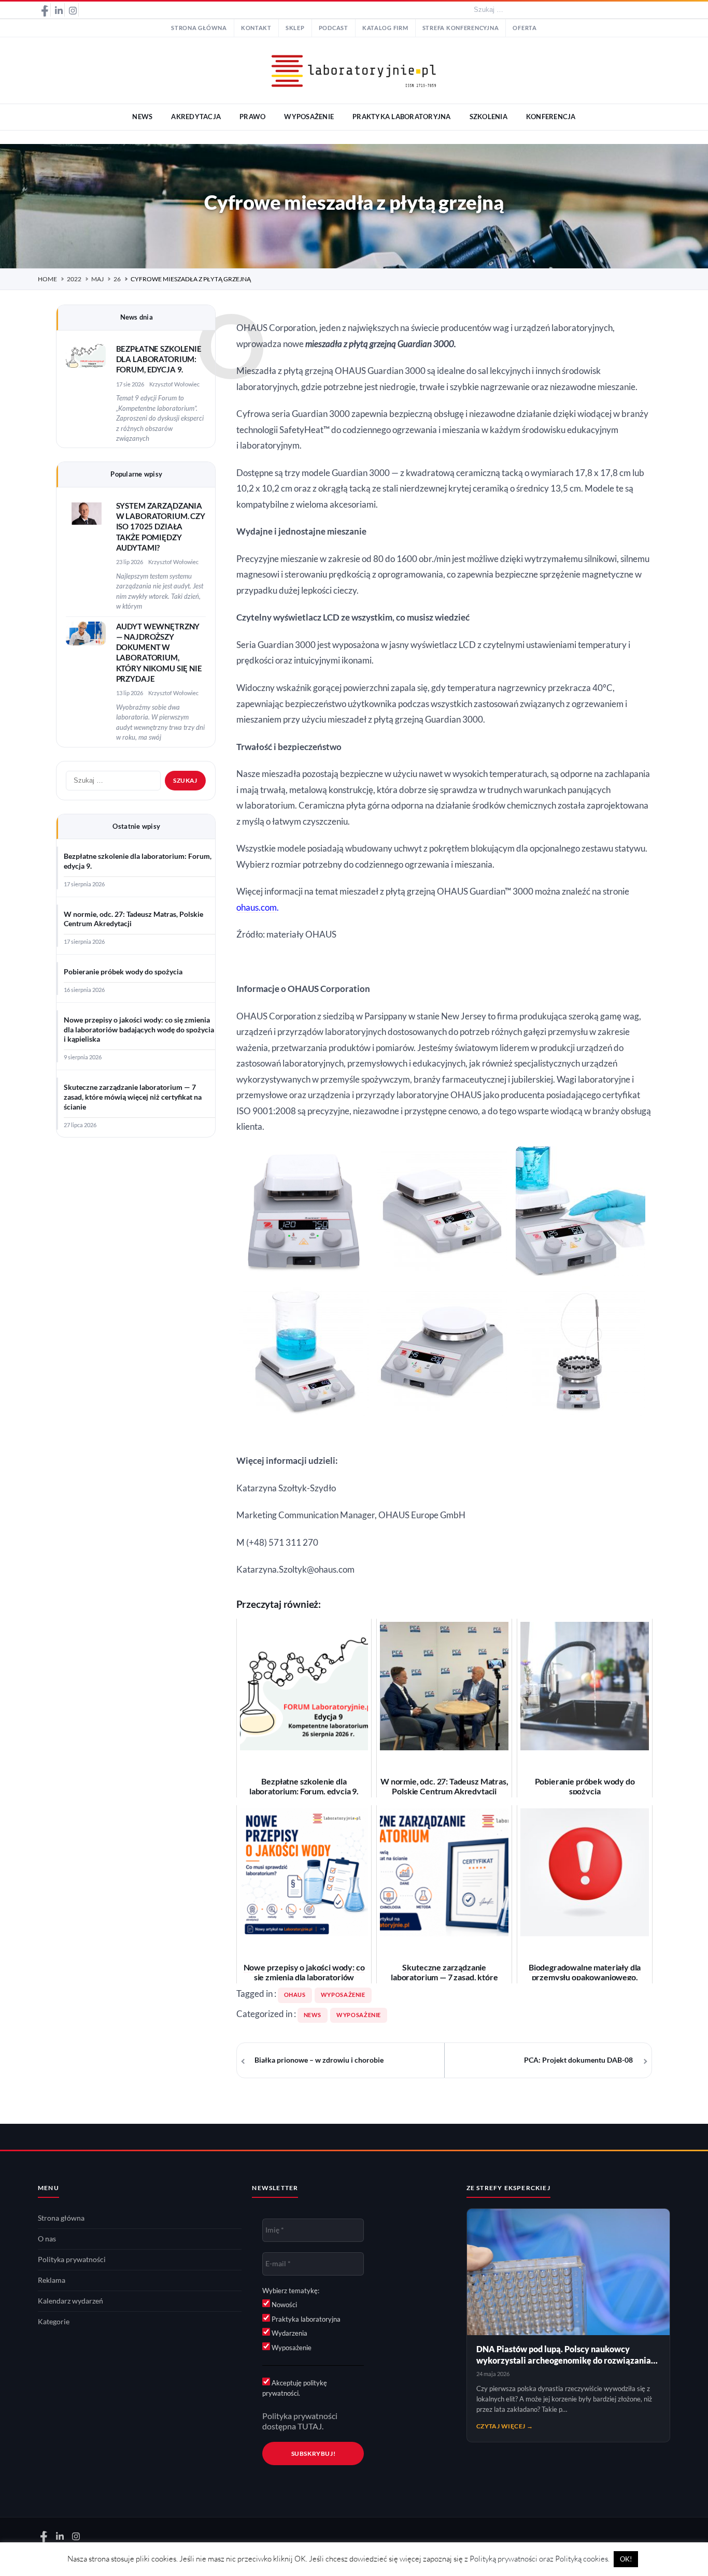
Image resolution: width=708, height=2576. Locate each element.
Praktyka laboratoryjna (305, 2319)
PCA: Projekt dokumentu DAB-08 (578, 2060)
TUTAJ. (310, 2426)
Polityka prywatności (72, 2260)
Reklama (52, 2280)
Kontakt (256, 28)
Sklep (295, 28)
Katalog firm (385, 28)
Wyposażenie (359, 2015)
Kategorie (54, 2322)
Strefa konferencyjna (461, 28)
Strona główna (199, 28)
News (313, 2015)
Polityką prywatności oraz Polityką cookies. (540, 2559)
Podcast (334, 28)
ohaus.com (257, 908)
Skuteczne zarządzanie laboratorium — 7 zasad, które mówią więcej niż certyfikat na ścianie (133, 1097)
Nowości (284, 2305)
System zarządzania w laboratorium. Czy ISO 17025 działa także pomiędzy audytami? (161, 527)
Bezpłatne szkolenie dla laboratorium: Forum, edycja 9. (159, 359)
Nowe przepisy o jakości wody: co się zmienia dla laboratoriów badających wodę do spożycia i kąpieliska (139, 1030)
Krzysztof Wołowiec (174, 384)
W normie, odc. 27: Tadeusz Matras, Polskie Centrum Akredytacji (133, 919)
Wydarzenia (289, 2333)
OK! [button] (626, 2559)
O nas (47, 2239)
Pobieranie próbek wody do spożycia (123, 972)
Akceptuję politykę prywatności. (295, 2388)
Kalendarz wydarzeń (70, 2301)
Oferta (525, 28)
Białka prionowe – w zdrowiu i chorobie (319, 2060)
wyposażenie (343, 1995)
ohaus (295, 1995)
